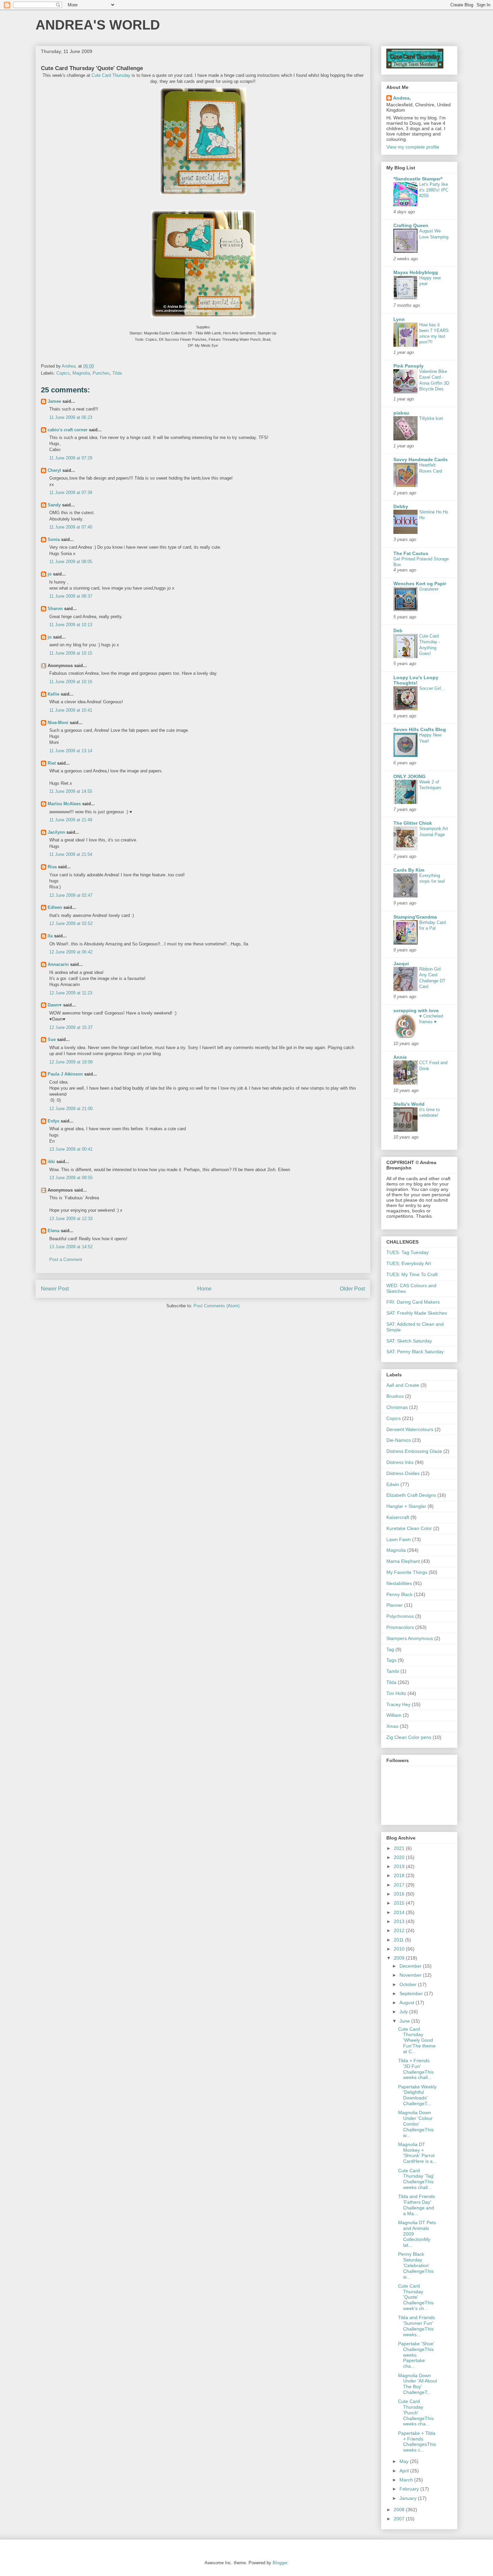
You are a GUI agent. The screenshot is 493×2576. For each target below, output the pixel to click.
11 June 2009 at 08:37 (71, 596)
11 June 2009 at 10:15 (71, 653)
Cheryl (54, 470)
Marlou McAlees (64, 804)
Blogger (280, 2563)
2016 (400, 1894)
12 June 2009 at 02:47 (71, 895)
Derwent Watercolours (410, 1429)
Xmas (392, 1726)
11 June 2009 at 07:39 (71, 492)
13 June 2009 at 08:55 (71, 1178)
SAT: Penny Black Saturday (415, 1352)
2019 (400, 1866)
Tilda (117, 373)
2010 (400, 1949)
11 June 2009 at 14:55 (71, 791)
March (407, 2480)
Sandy (54, 505)
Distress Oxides (403, 1473)
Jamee (54, 401)
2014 (400, 1912)
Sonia (54, 539)
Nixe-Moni (58, 723)
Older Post (352, 1289)
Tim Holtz (396, 1693)
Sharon (55, 609)
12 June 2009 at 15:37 (71, 1027)
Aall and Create (403, 1385)
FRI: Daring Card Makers (413, 1302)
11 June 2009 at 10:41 (71, 710)
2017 (400, 1885)
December (411, 1966)
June (405, 2021)
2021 (400, 1848)
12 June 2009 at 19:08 (71, 1062)
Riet (52, 763)
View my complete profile (413, 147)
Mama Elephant (403, 1561)
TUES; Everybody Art (409, 1263)
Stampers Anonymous (410, 1638)
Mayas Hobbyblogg (416, 272)
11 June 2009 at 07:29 (71, 458)
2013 (400, 1921)
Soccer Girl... (432, 688)
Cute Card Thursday (111, 75)
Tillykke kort (431, 418)
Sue (52, 1039)
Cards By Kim (409, 870)
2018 (400, 1875)
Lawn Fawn (399, 1539)
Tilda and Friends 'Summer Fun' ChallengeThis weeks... (417, 2326)
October (409, 1984)
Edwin (393, 1484)
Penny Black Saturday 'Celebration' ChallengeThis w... (416, 2265)
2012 (400, 1930)
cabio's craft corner (68, 430)
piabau (401, 413)
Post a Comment (66, 1259)
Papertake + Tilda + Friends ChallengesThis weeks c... (417, 2442)
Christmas (397, 1407)
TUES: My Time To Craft (412, 1274)
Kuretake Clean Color (409, 1528)
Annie (400, 1057)
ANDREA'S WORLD (98, 25)
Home (204, 1289)
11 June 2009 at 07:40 (71, 527)
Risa (52, 867)
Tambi (393, 1671)
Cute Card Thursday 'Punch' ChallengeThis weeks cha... (416, 2413)
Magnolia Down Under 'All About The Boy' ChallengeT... (418, 2384)
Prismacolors (400, 1627)
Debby (401, 506)
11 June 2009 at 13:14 (71, 751)
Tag (390, 1649)
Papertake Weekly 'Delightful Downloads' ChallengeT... (417, 2095)
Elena (53, 1231)
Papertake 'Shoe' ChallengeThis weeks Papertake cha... (416, 2355)
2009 (400, 1958)
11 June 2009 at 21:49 (71, 820)
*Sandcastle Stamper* (418, 179)
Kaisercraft (398, 1517)
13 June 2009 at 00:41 (71, 1149)
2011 (399, 1940)
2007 (400, 2519)
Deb (398, 631)
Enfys (53, 1121)
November (411, 1975)
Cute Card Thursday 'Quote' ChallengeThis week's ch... (416, 2297)
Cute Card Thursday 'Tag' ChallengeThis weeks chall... (416, 2179)
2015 (400, 1903)
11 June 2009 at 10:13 (71, 625)
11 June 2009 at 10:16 (71, 682)
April (405, 2471)
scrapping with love (416, 1010)
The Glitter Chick (413, 823)
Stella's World (409, 1104)
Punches (101, 373)
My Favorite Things (407, 1572)
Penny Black (399, 1594)
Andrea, (402, 98)
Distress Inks (400, 1462)
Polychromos (400, 1616)
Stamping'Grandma (415, 917)
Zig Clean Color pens (409, 1737)
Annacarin (58, 964)
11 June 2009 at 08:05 (71, 562)
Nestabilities (399, 1583)
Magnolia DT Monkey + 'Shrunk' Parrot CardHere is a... (417, 2153)
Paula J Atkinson (65, 1074)
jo (50, 574)
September (412, 1993)
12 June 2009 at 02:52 (71, 923)
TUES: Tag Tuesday (407, 1252)
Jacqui (401, 964)
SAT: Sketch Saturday (409, 1341)
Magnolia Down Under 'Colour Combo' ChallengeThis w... (416, 2124)
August (407, 2003)
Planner (395, 1605)
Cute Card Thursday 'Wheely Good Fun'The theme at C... (417, 2040)
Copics (63, 373)
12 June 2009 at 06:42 (71, 952)
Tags (391, 1660)
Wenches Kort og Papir (420, 584)
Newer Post (55, 1289)
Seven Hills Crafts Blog (420, 729)
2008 (400, 2510)
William (394, 1715)
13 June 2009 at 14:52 (71, 1247)
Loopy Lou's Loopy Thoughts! (416, 680)
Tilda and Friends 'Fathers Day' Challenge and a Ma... (417, 2205)
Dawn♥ (55, 1005)
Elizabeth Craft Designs (411, 1495)
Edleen (55, 907)
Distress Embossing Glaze (414, 1451)
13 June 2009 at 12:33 (71, 1219)
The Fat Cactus (411, 553)
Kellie (53, 694)
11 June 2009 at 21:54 (71, 854)
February (410, 2489)
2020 (400, 1857)
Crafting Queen (411, 225)
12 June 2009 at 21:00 (71, 1109)
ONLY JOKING (409, 776)
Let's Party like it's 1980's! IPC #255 (434, 190)
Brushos (395, 1396)
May (405, 2461)
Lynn (399, 319)
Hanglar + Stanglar (406, 1506)
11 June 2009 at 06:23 (71, 417)
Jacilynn (56, 832)
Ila (50, 936)
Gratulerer (429, 589)
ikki (51, 1162)
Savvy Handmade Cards (421, 459)
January (409, 2498)
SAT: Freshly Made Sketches (417, 1313)
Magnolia (81, 373)
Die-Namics (399, 1440)
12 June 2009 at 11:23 (71, 993)
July (404, 2012)
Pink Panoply (408, 366)
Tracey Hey (398, 1704)
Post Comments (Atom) (216, 1306)
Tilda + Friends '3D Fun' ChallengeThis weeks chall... (416, 2069)
